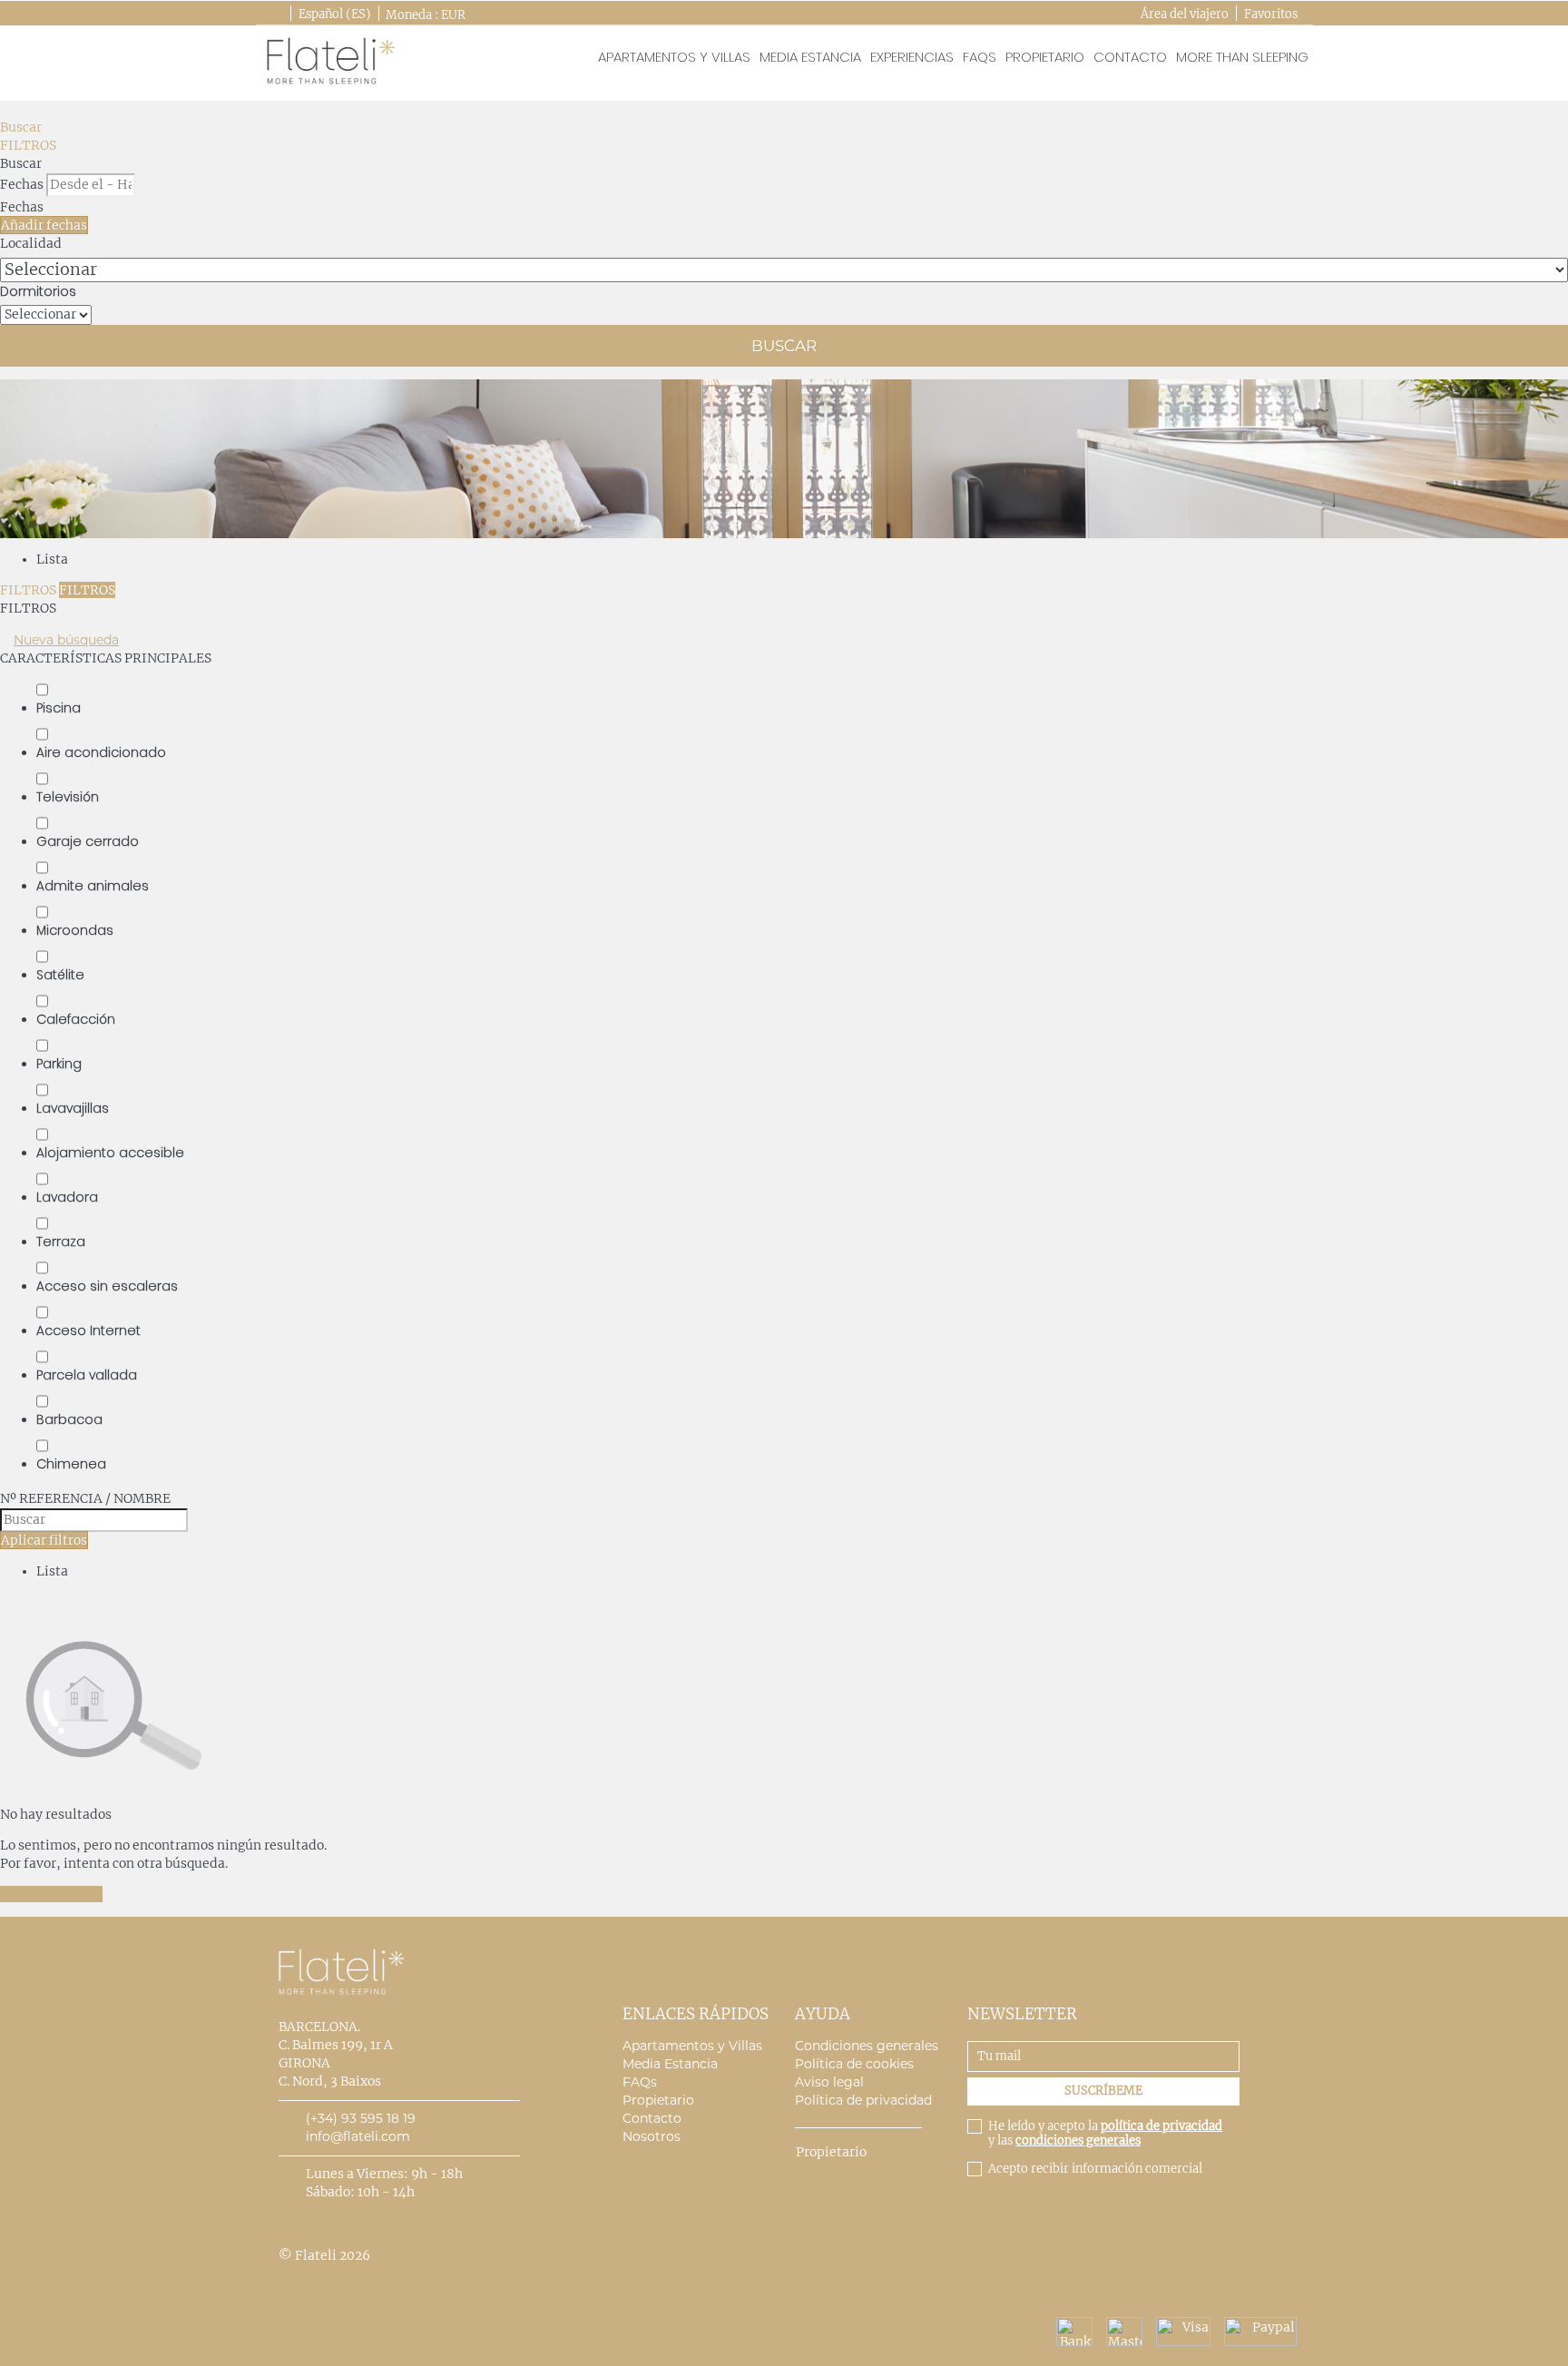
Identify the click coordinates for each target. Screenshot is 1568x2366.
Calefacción (76, 1019)
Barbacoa (69, 1419)
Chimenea (71, 1464)
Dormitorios (38, 291)
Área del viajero (1185, 14)
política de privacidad (1161, 2126)
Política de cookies (854, 2064)
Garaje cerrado (88, 841)
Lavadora (67, 1197)
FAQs (980, 57)
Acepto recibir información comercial (1095, 2169)
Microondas (75, 930)
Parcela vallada (87, 1375)
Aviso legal (829, 2082)
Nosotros (652, 2136)
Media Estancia (810, 57)
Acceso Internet (88, 1330)
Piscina (59, 708)
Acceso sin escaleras (107, 1286)
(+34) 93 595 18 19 (361, 2118)
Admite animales (93, 886)
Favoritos (1271, 14)
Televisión (68, 797)
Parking (59, 1064)
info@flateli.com (358, 2136)
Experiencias (912, 57)
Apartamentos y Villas (692, 2046)
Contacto (1130, 57)
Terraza (61, 1242)
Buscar (21, 127)
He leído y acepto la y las (1105, 2134)
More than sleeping (1242, 57)
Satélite (60, 975)
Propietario (1045, 57)
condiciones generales (1078, 2140)
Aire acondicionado (101, 752)
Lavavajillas (73, 1108)
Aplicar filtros (44, 1540)
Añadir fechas (44, 225)
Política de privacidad (863, 2100)
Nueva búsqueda (66, 640)
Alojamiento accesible (110, 1153)
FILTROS (28, 145)
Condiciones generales (867, 2046)
